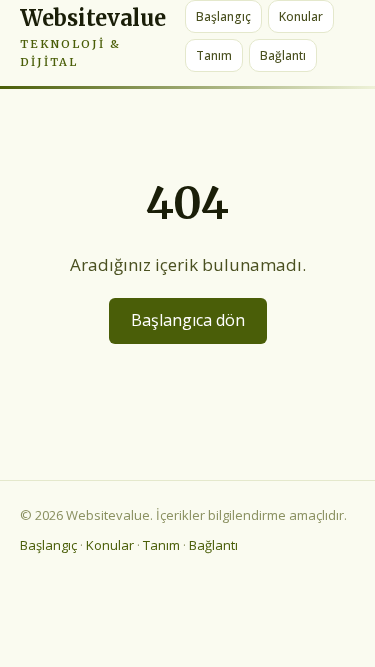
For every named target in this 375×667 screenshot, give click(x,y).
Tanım (214, 55)
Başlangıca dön (188, 320)
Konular (301, 16)
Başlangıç (223, 16)
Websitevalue (92, 36)
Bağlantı (283, 55)
